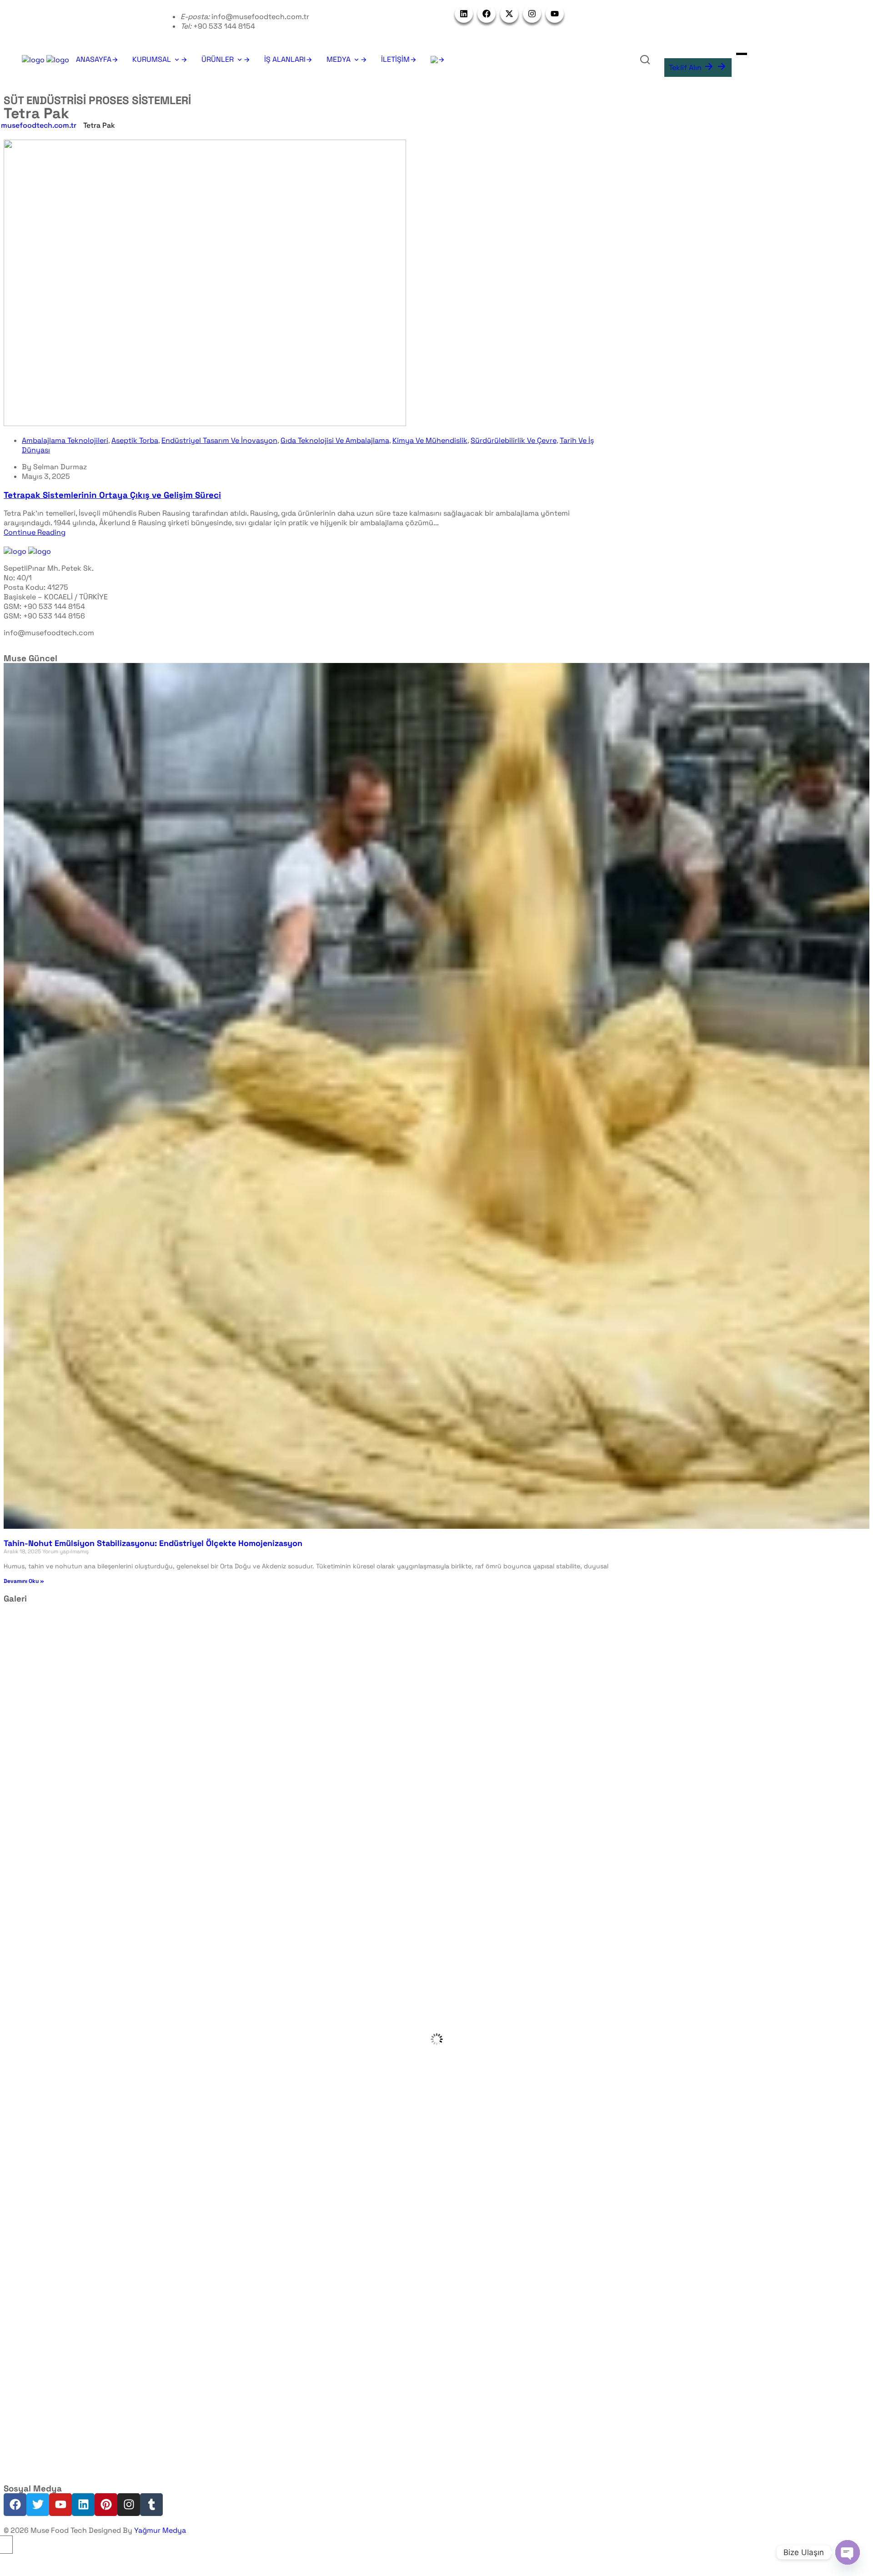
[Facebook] (15, 2505)
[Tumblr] (151, 2505)
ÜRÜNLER (218, 59)
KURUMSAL (152, 59)
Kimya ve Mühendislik (430, 440)
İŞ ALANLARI (285, 59)
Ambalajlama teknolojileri (65, 440)
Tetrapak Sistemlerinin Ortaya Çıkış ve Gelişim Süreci (112, 495)
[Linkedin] (83, 2505)
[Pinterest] (106, 2505)
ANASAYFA (94, 59)
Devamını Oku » (24, 1581)
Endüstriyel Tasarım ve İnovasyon (219, 440)
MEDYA (339, 59)
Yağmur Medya (160, 2530)
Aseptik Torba (135, 440)
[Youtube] (60, 2505)
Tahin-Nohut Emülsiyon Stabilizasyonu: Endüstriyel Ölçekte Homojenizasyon (153, 1543)
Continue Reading (35, 532)
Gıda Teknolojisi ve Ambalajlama (335, 440)
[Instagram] (129, 2505)
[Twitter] (38, 2505)
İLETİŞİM (395, 59)
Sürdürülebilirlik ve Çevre (514, 440)
